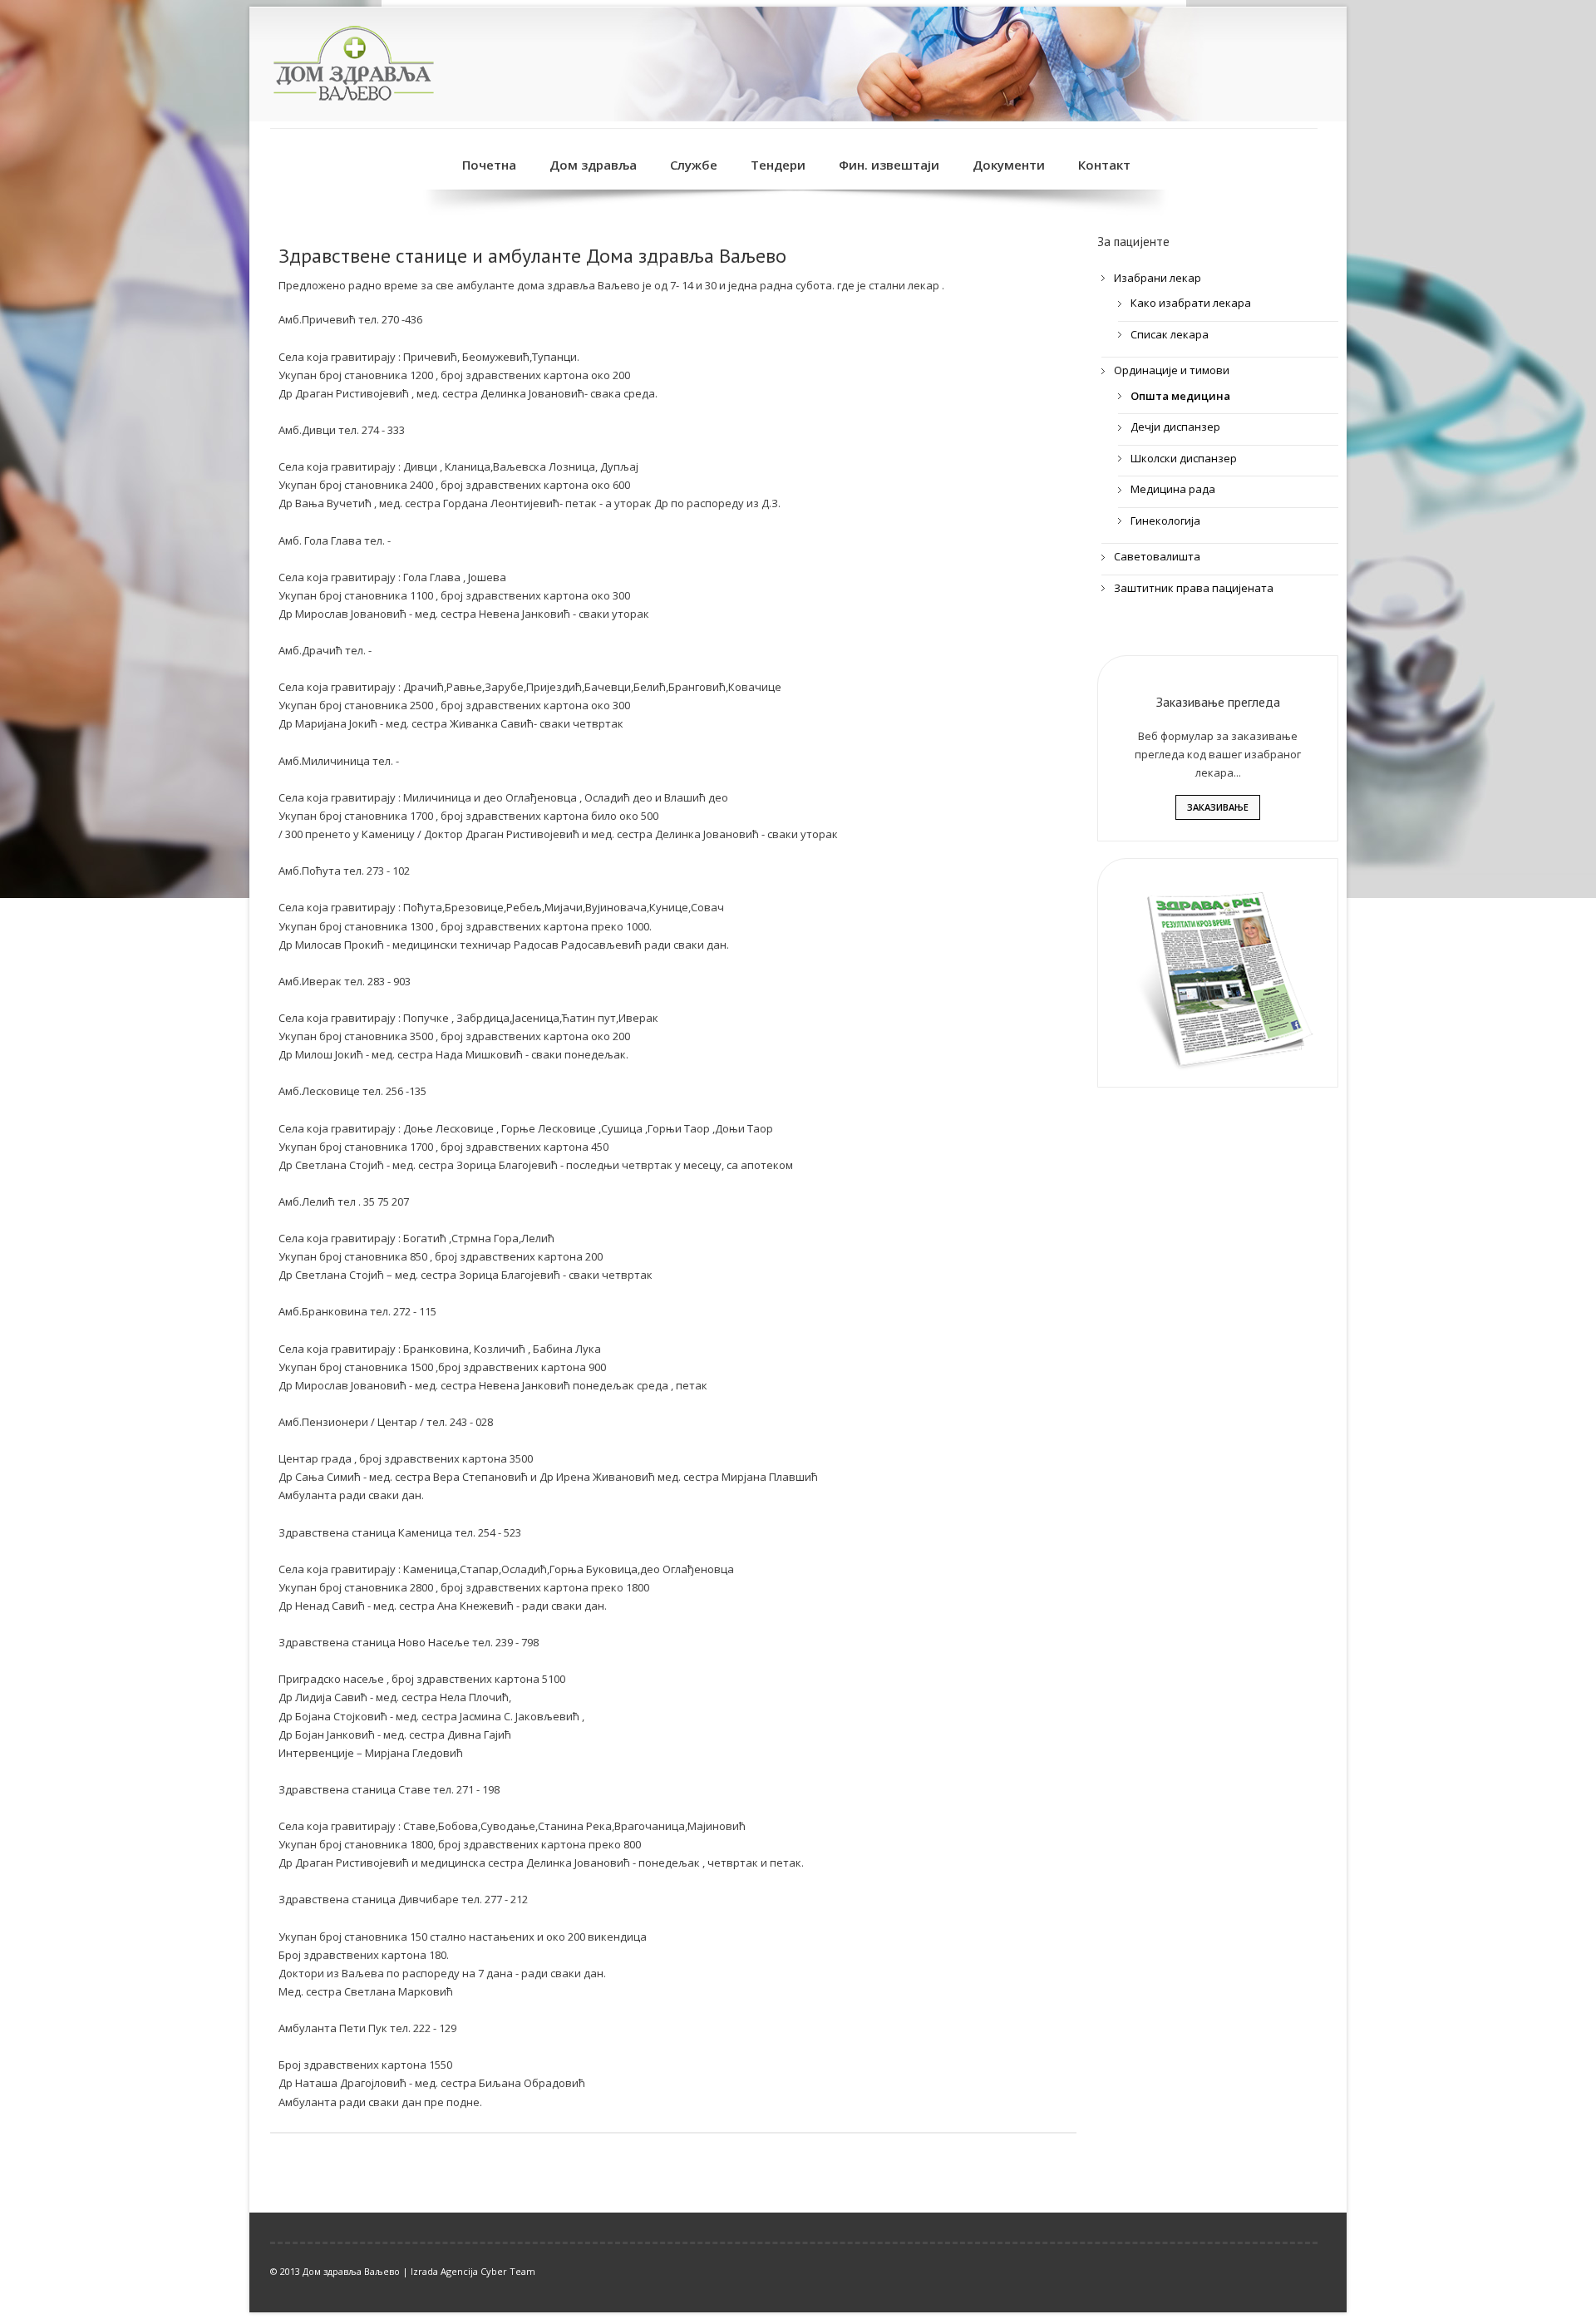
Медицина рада (1173, 489)
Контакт (1104, 165)
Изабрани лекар (1158, 278)
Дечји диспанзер (1175, 427)
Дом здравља (593, 165)
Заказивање (1218, 807)
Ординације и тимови (1172, 370)
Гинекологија (1165, 521)
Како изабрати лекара (1191, 303)
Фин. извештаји (889, 165)
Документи (1009, 165)
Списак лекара (1170, 334)
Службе (694, 165)
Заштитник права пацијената (1194, 588)
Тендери (778, 165)
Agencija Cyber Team (488, 2271)
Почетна (489, 165)
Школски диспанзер (1184, 458)
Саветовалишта (1157, 556)
